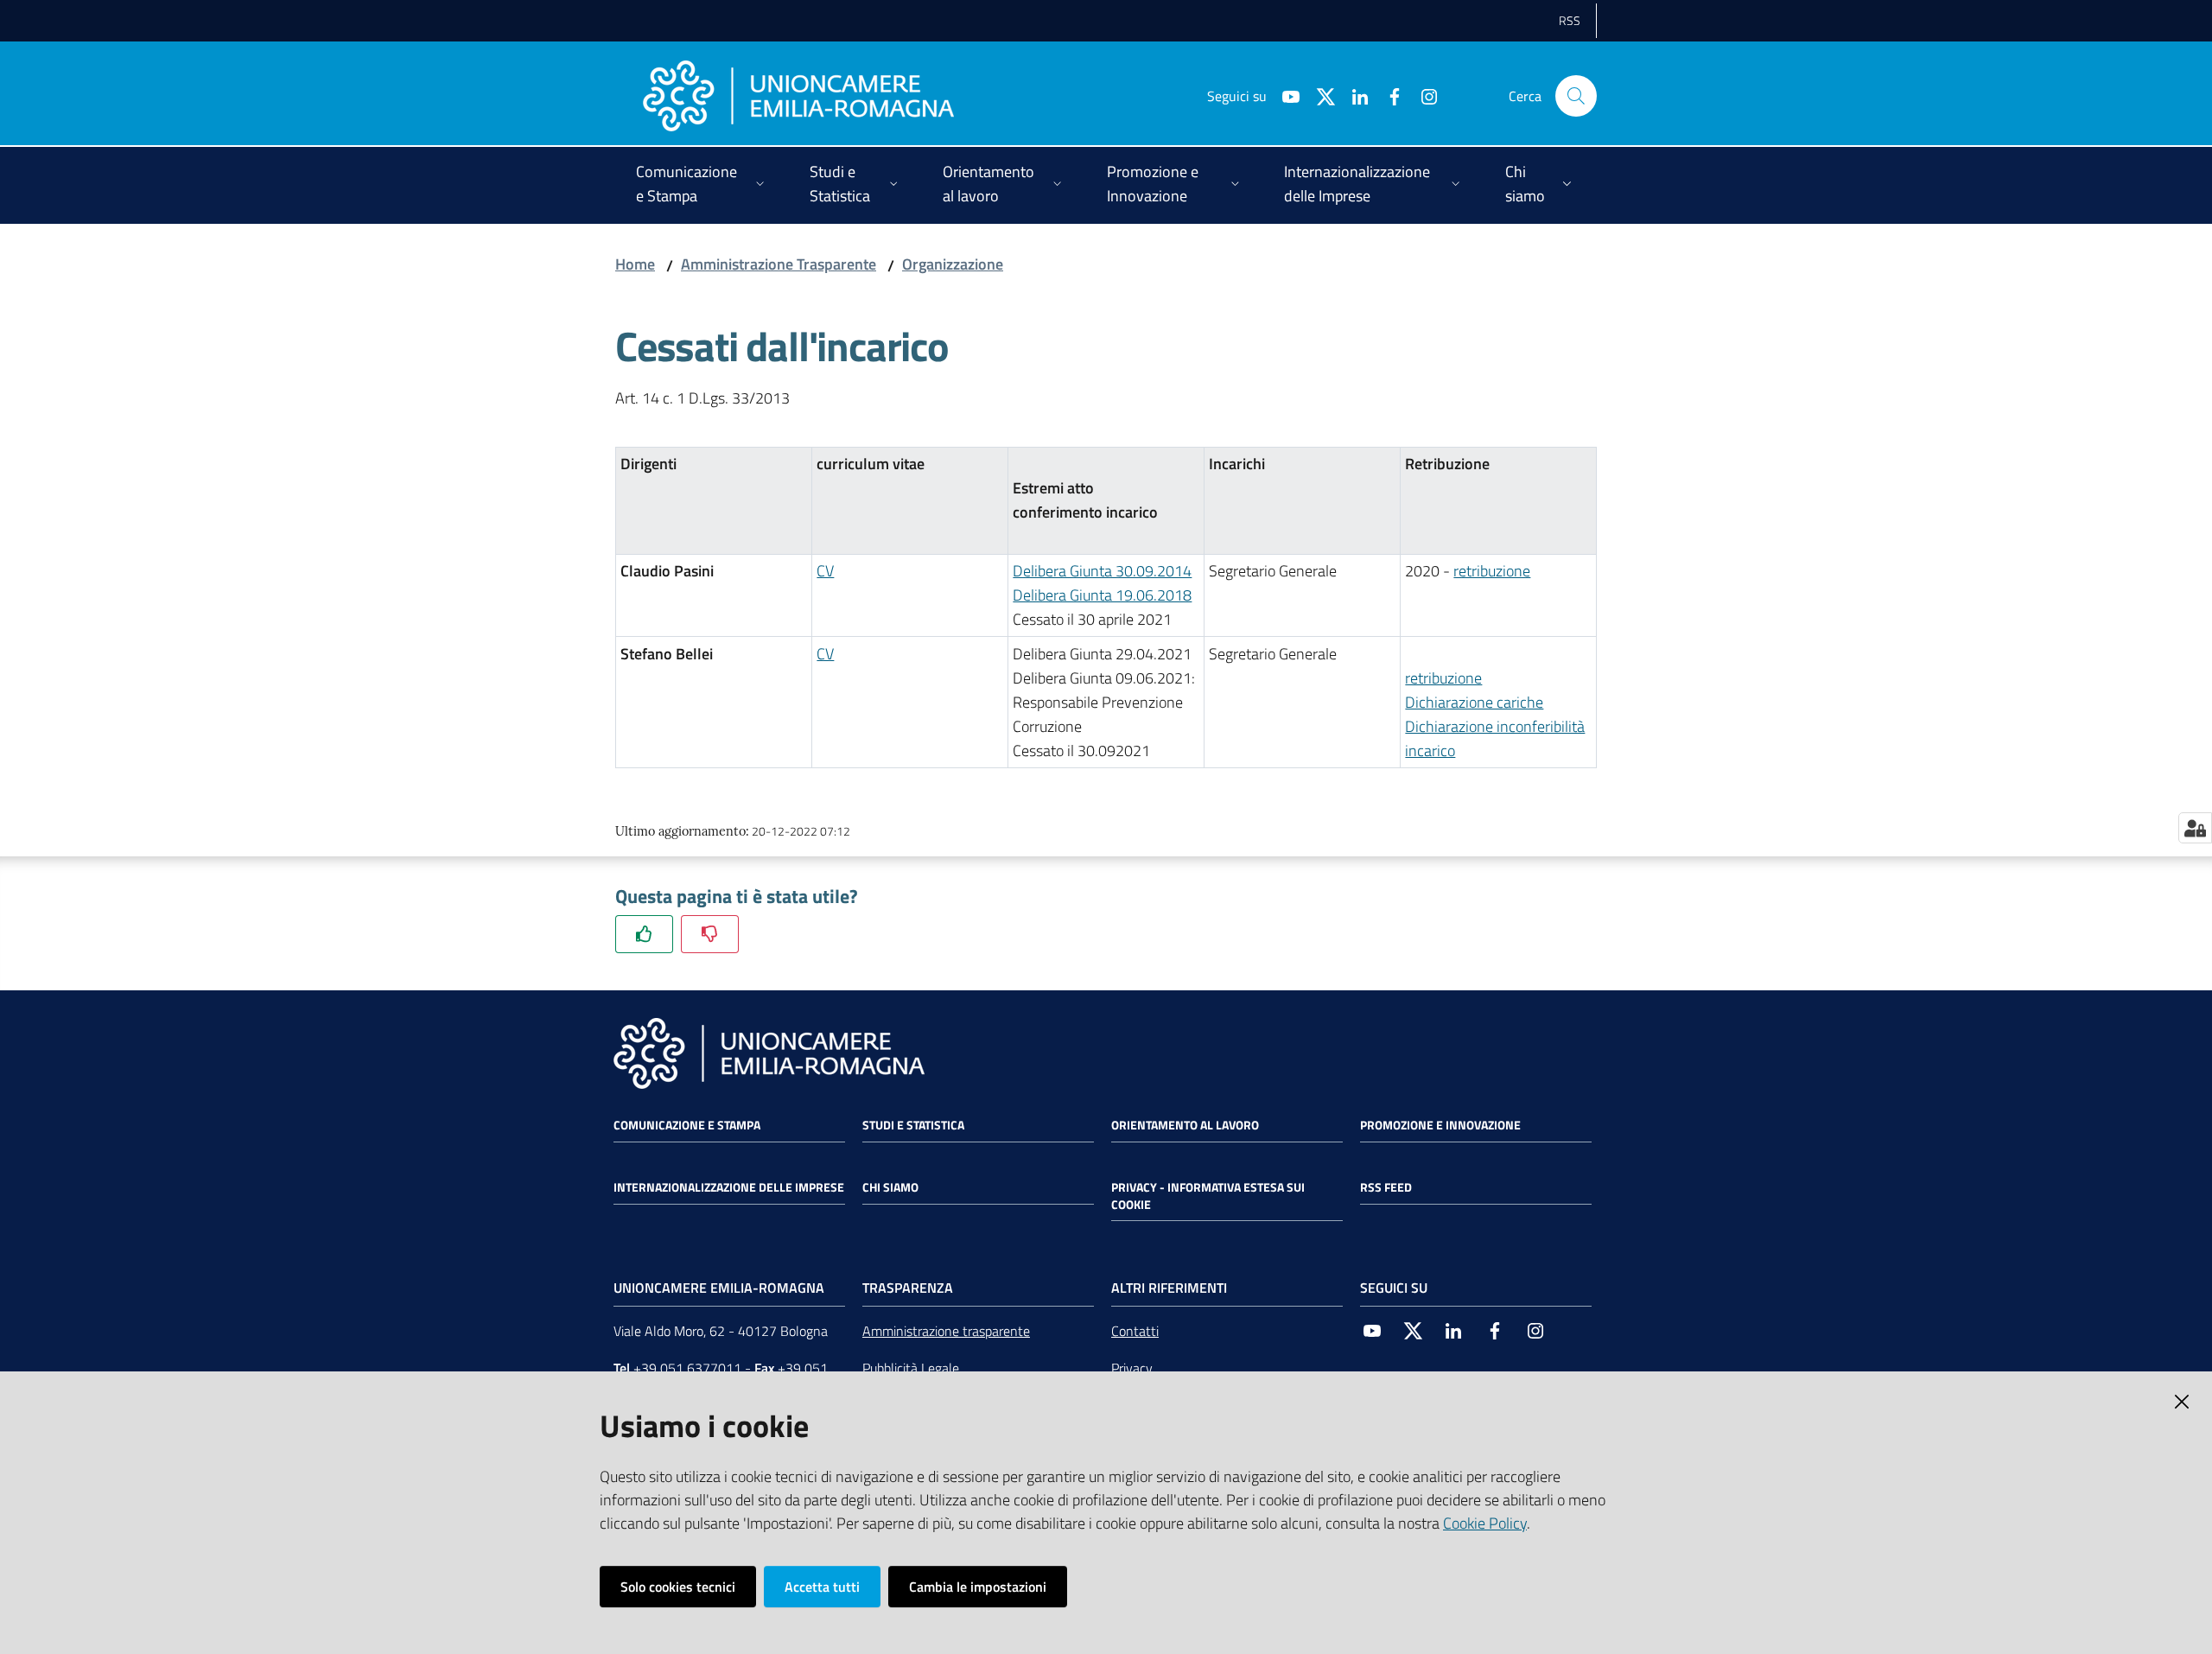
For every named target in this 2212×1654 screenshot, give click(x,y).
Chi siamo (890, 1187)
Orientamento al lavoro (1185, 1125)
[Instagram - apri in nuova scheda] (1422, 95)
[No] (710, 934)
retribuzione (1492, 571)
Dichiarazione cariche (1474, 702)
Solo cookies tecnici (678, 1587)
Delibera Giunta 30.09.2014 (1102, 571)
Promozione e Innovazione (1440, 1125)
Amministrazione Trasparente (779, 264)
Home (635, 264)
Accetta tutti (822, 1587)
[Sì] (644, 934)
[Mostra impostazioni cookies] (2195, 828)
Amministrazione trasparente (946, 1331)
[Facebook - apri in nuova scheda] (1388, 95)
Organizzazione (953, 264)
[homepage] (798, 96)
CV (825, 571)
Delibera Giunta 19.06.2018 (1102, 595)
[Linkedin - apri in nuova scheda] (1353, 95)
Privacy (1132, 1368)
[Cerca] (1576, 96)
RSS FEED (1386, 1187)
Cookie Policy (1485, 1523)
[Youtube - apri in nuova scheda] (1284, 95)
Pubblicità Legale (911, 1368)
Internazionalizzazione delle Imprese (729, 1187)
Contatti (1135, 1331)
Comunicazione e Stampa (687, 1125)
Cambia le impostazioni (978, 1587)
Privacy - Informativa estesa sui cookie (1208, 1196)
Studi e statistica (913, 1125)
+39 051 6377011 (687, 1368)
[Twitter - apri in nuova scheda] (1319, 95)
